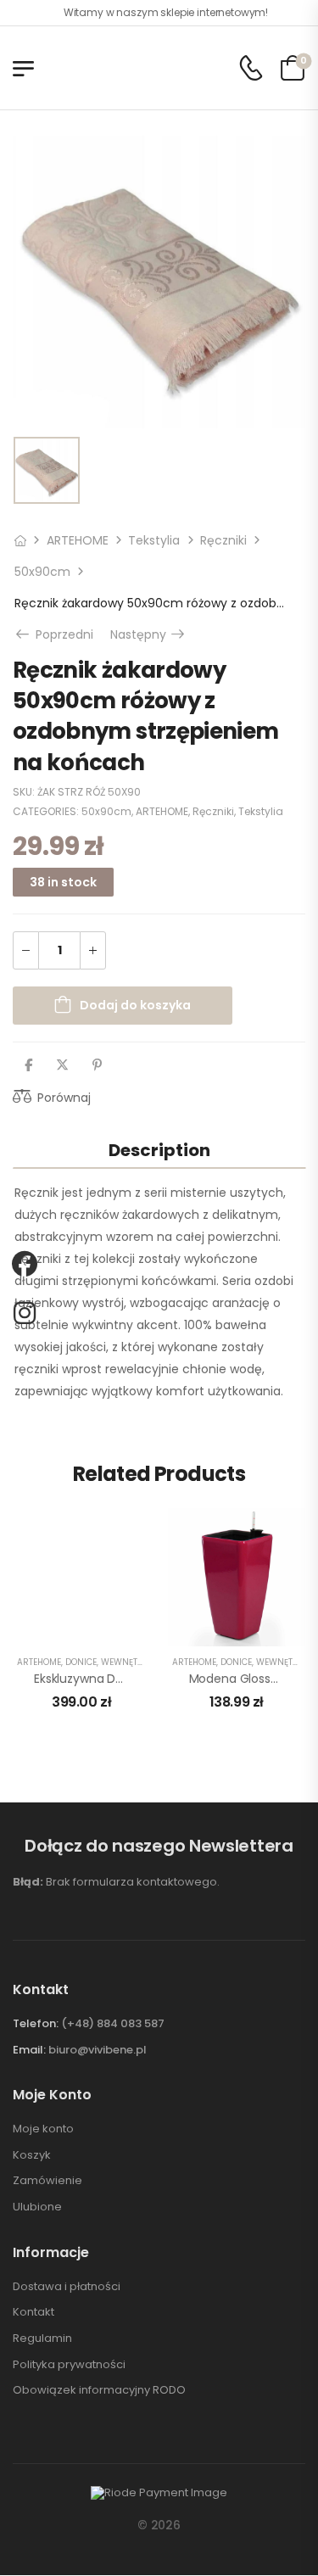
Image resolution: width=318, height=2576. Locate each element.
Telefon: (36, 2023)
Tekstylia (154, 540)
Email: (29, 2050)
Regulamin (42, 2339)
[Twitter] (62, 1065)
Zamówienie (47, 2181)
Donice (81, 1662)
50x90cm (42, 572)
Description (159, 1150)
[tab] (159, 1150)
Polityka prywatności (69, 2365)
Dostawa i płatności (67, 2287)
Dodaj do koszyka (135, 1005)
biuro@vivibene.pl (98, 2050)
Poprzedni (61, 634)
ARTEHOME (78, 540)
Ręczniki (223, 540)
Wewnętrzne (130, 1662)
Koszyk (32, 2155)
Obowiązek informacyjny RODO (99, 2390)
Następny (149, 634)
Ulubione (37, 2207)
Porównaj (64, 1098)
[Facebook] (28, 1065)
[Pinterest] (97, 1065)
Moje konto (43, 2129)
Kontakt (33, 2312)
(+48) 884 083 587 (113, 2023)
